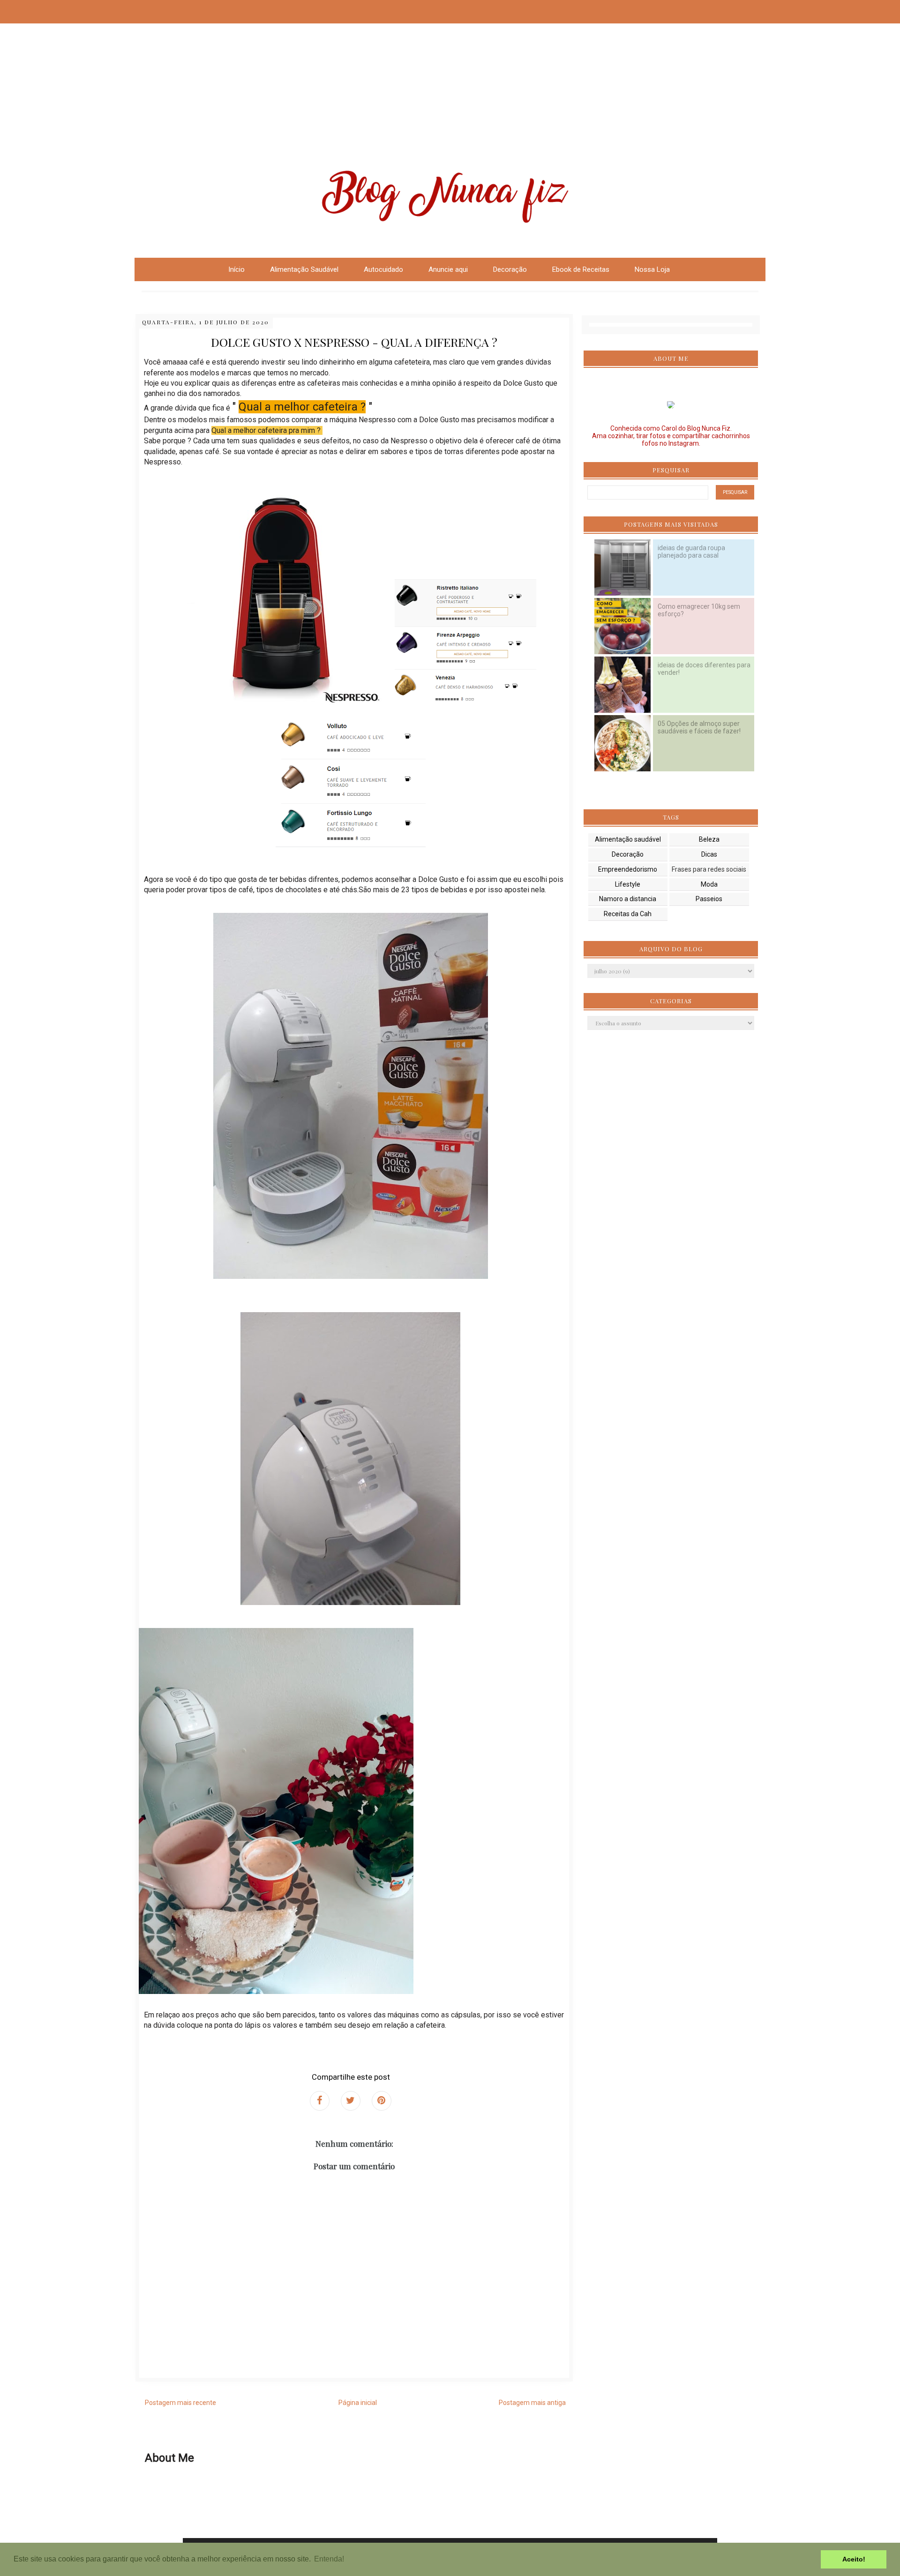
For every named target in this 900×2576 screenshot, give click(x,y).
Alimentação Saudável (304, 269)
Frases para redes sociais (709, 869)
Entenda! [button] (329, 2559)
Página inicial (358, 2403)
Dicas (709, 854)
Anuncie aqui (448, 269)
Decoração (628, 854)
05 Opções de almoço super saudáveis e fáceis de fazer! (699, 727)
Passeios (709, 899)
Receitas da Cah (628, 914)
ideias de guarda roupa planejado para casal (691, 552)
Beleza (709, 839)
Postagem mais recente (180, 2403)
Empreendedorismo (628, 869)
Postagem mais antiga (532, 2403)
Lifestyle (628, 884)
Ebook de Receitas (581, 269)
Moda (709, 884)
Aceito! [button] (854, 2559)
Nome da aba (68, 9)
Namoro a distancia (628, 899)
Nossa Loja (652, 269)
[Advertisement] (281, 66)
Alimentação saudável (628, 839)
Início (236, 269)
